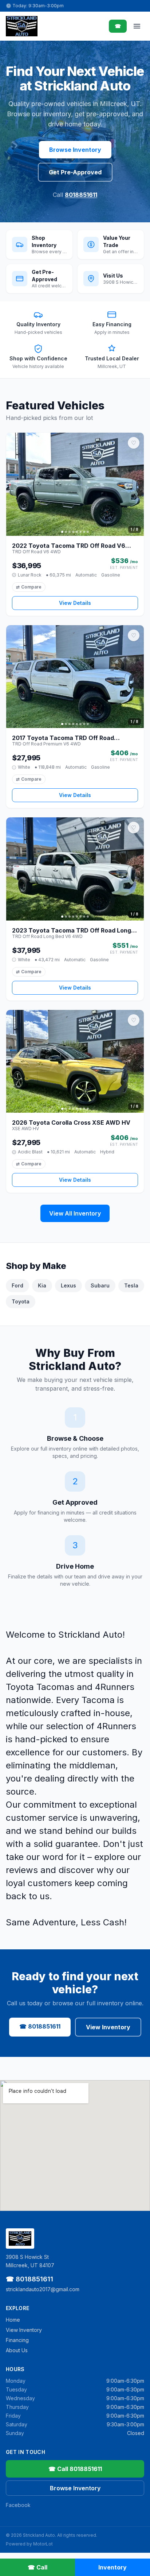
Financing (17, 2340)
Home (13, 2320)
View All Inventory (75, 1213)
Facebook (18, 2505)
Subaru (100, 1285)
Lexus (68, 1285)
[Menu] (137, 26)
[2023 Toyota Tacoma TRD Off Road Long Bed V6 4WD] (75, 869)
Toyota (21, 1301)
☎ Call (37, 2567)
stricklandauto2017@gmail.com (43, 2289)
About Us (17, 2350)
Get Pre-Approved (75, 172)
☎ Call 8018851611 (75, 2469)
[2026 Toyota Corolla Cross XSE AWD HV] (75, 1061)
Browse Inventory (75, 150)
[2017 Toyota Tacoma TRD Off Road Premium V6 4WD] (75, 677)
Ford (17, 1285)
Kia (42, 1285)
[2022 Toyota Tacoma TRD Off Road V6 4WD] (75, 484)
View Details (75, 603)
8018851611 (81, 195)
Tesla (131, 1285)
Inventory (112, 2567)
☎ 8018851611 (40, 2026)
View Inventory (108, 2027)
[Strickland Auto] (22, 26)
